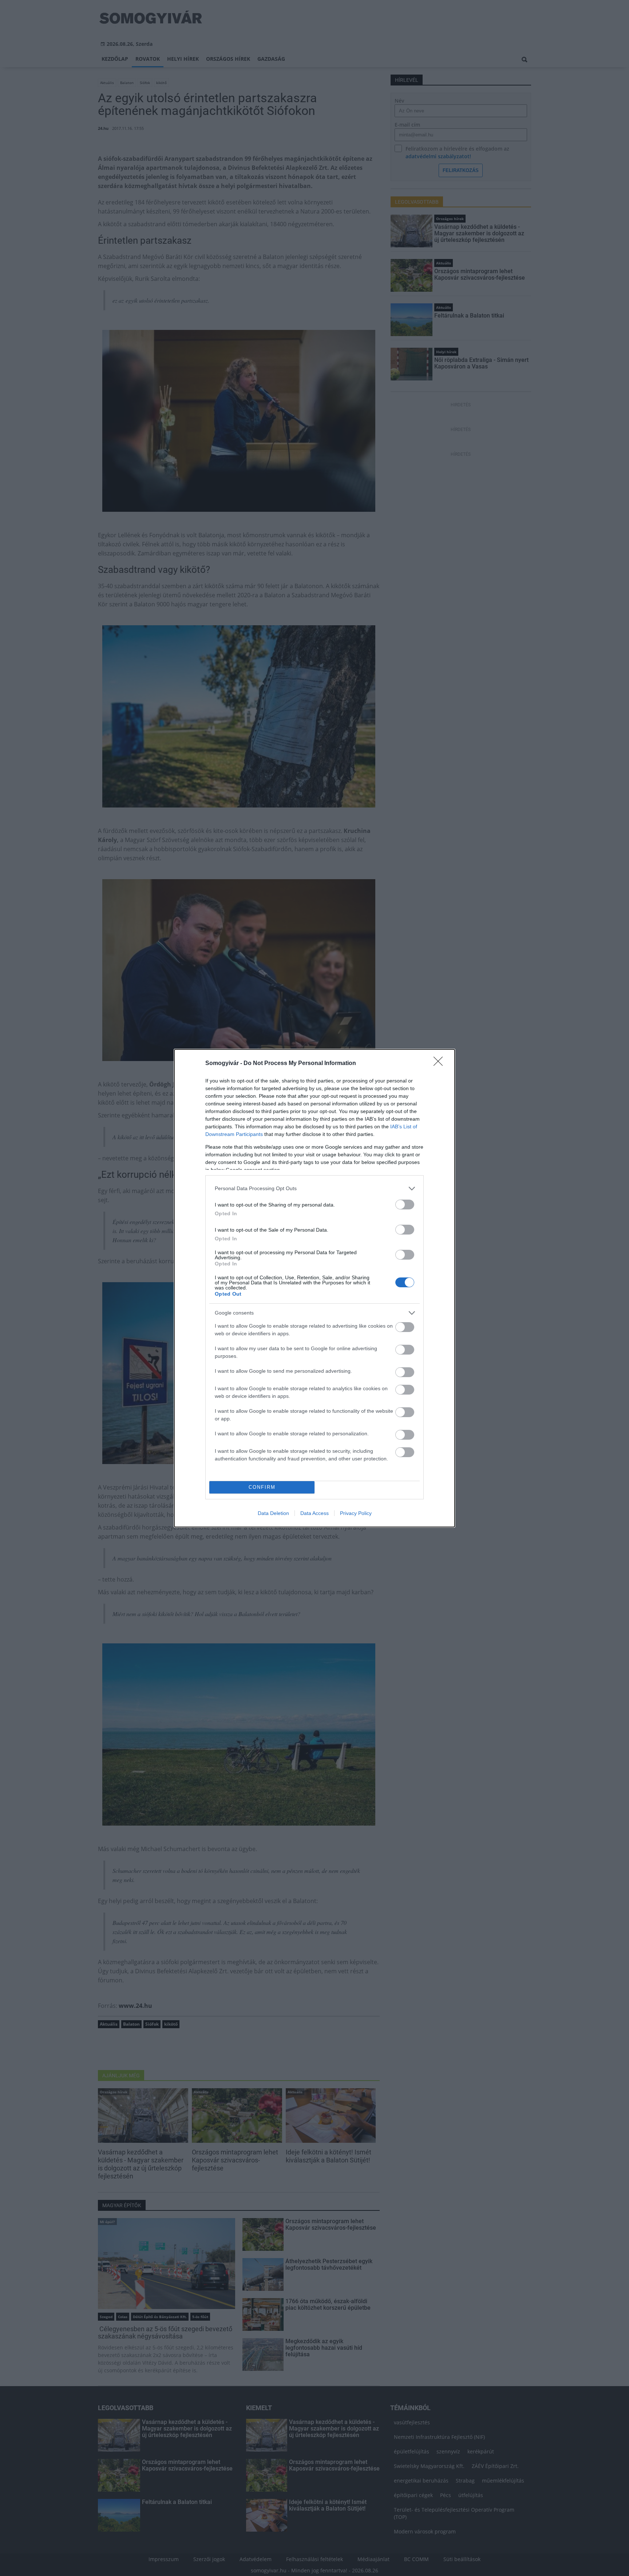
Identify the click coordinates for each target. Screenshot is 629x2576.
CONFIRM (262, 1487)
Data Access (314, 1513)
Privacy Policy (356, 1513)
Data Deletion (273, 1513)
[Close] (440, 1064)
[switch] (405, 1205)
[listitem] (314, 1189)
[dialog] (314, 1288)
